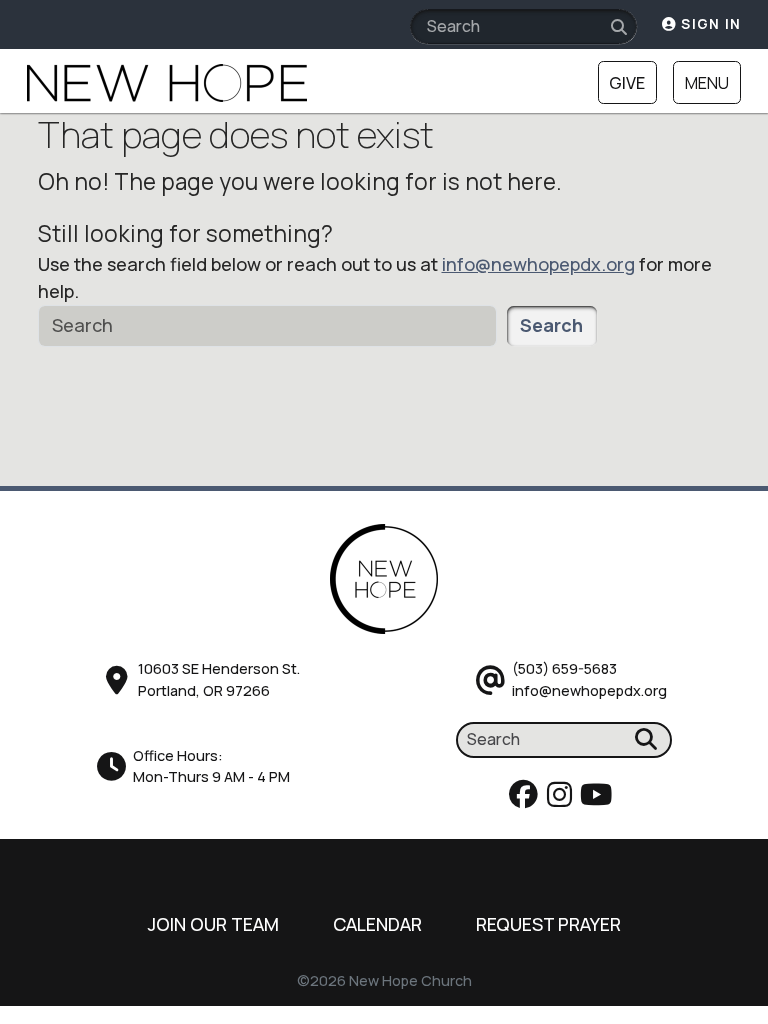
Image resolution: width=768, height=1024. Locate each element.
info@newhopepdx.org (538, 264)
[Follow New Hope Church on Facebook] (526, 799)
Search (551, 325)
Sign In (709, 24)
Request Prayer (548, 924)
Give (627, 83)
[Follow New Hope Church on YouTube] (599, 799)
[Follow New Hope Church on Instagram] (562, 799)
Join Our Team (213, 924)
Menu (707, 83)
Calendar (377, 924)
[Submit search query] (619, 27)
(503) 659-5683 (564, 668)
